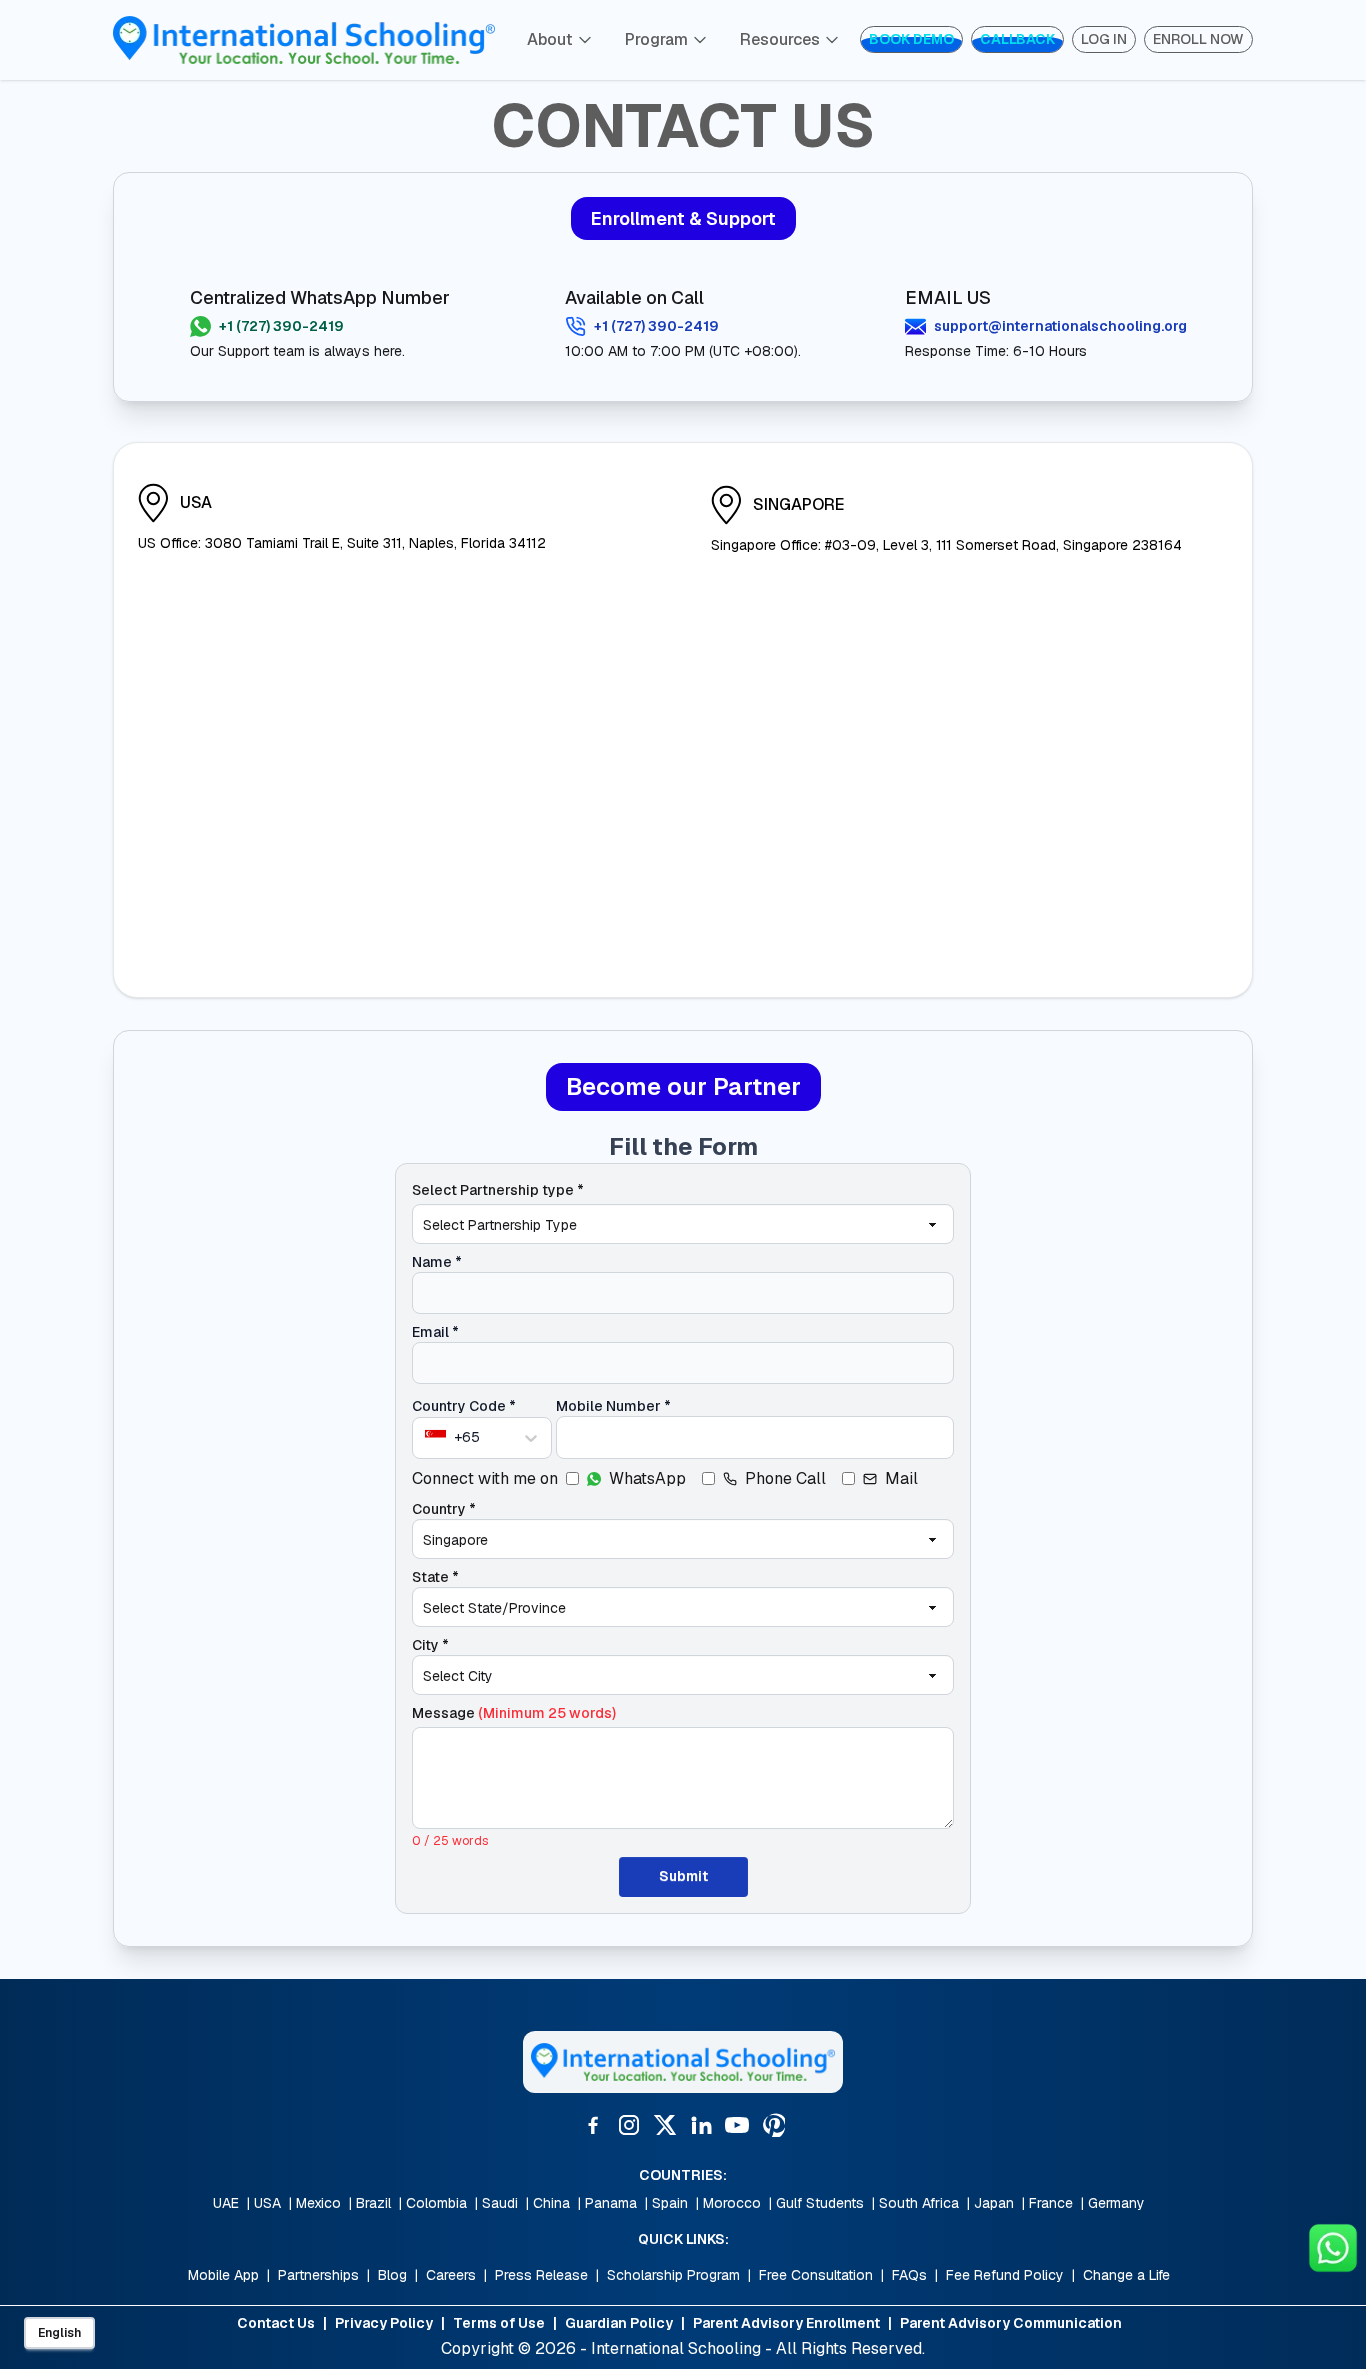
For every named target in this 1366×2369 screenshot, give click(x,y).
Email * (435, 1332)
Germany (1116, 2203)
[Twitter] (665, 2125)
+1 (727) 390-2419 (281, 326)
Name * (437, 1262)
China (551, 2203)
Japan (994, 2203)
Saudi (500, 2203)
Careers (451, 2275)
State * (435, 1577)
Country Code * (464, 1406)
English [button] (59, 2333)
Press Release (541, 2275)
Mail (901, 1478)
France (1051, 2203)
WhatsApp (647, 1478)
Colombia (436, 2203)
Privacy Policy (384, 2323)
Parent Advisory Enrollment (786, 2323)
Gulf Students (820, 2203)
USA (267, 2203)
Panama (611, 2203)
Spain (670, 2203)
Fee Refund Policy (1005, 2275)
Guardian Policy (619, 2323)
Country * (444, 1509)
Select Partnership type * (498, 1190)
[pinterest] (773, 2125)
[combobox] (427, 1437)
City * (430, 1645)
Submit (683, 1876)
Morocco (732, 2203)
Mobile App (223, 2275)
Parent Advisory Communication (1011, 2323)
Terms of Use (499, 2323)
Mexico (318, 2203)
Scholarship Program (673, 2275)
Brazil (373, 2203)
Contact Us (276, 2323)
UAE (226, 2203)
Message (514, 1713)
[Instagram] (629, 2125)
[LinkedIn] (701, 2125)
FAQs (909, 2275)
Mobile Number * (613, 1406)
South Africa (919, 2203)
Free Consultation (816, 2275)
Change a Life (1126, 2275)
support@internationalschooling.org (1060, 326)
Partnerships (318, 2275)
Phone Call (785, 1478)
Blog (392, 2275)
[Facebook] (593, 2125)
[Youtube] (737, 2125)
